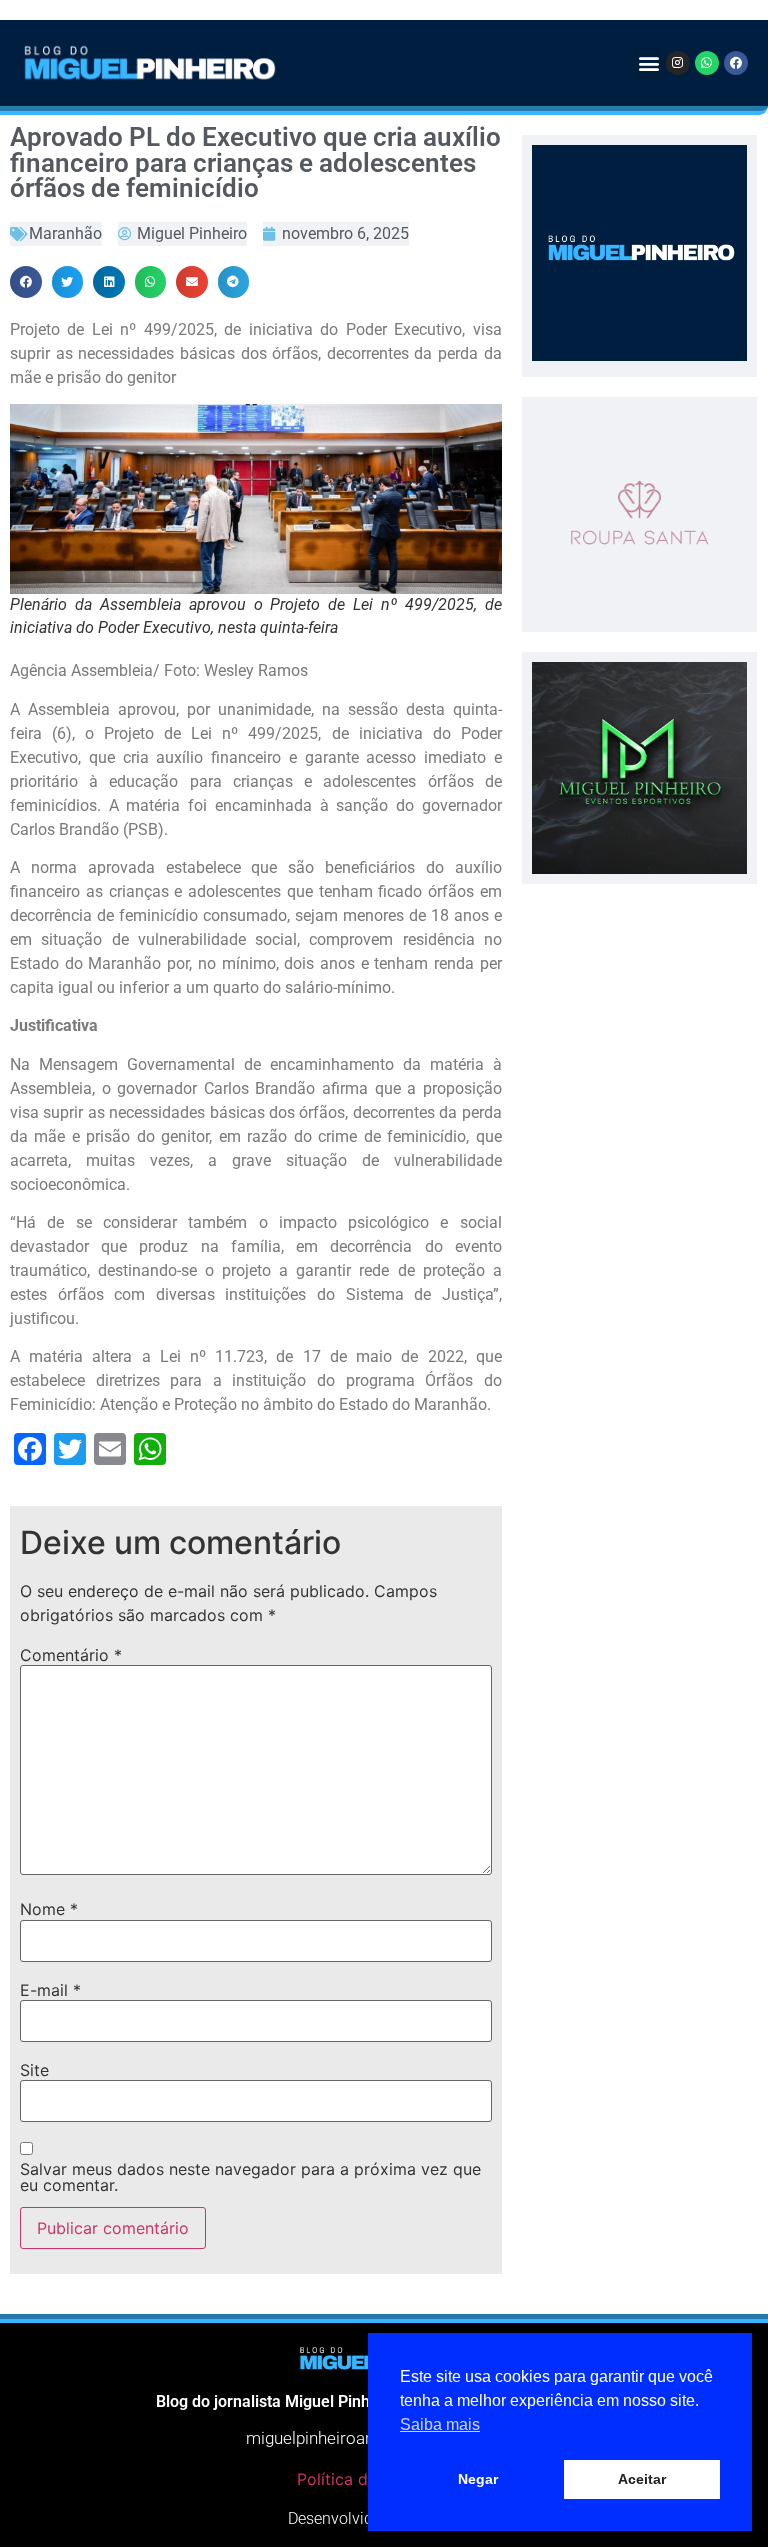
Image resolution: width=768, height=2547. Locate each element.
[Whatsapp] (707, 63)
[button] (649, 63)
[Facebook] (736, 63)
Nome (49, 1909)
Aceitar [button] (642, 2479)
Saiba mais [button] (440, 2424)
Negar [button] (478, 2479)
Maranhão (65, 233)
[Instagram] (678, 63)
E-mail (50, 1990)
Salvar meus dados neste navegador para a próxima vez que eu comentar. (250, 2177)
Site (34, 2070)
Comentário (71, 1655)
